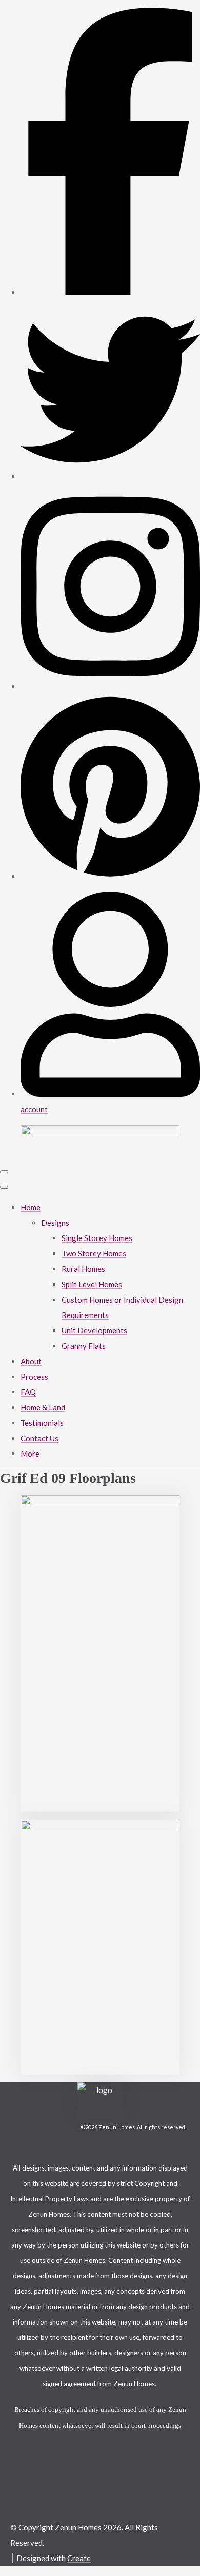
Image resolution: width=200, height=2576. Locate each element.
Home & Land (43, 1407)
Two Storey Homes (94, 1253)
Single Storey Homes (97, 1238)
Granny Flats (84, 1346)
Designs (55, 1223)
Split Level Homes (92, 1284)
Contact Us (39, 1438)
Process (34, 1377)
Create (79, 2558)
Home (31, 1207)
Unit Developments (94, 1330)
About (31, 1361)
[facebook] (110, 292)
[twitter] (110, 476)
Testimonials (42, 1423)
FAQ (28, 1392)
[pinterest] (110, 876)
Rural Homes (83, 1269)
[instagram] (110, 686)
